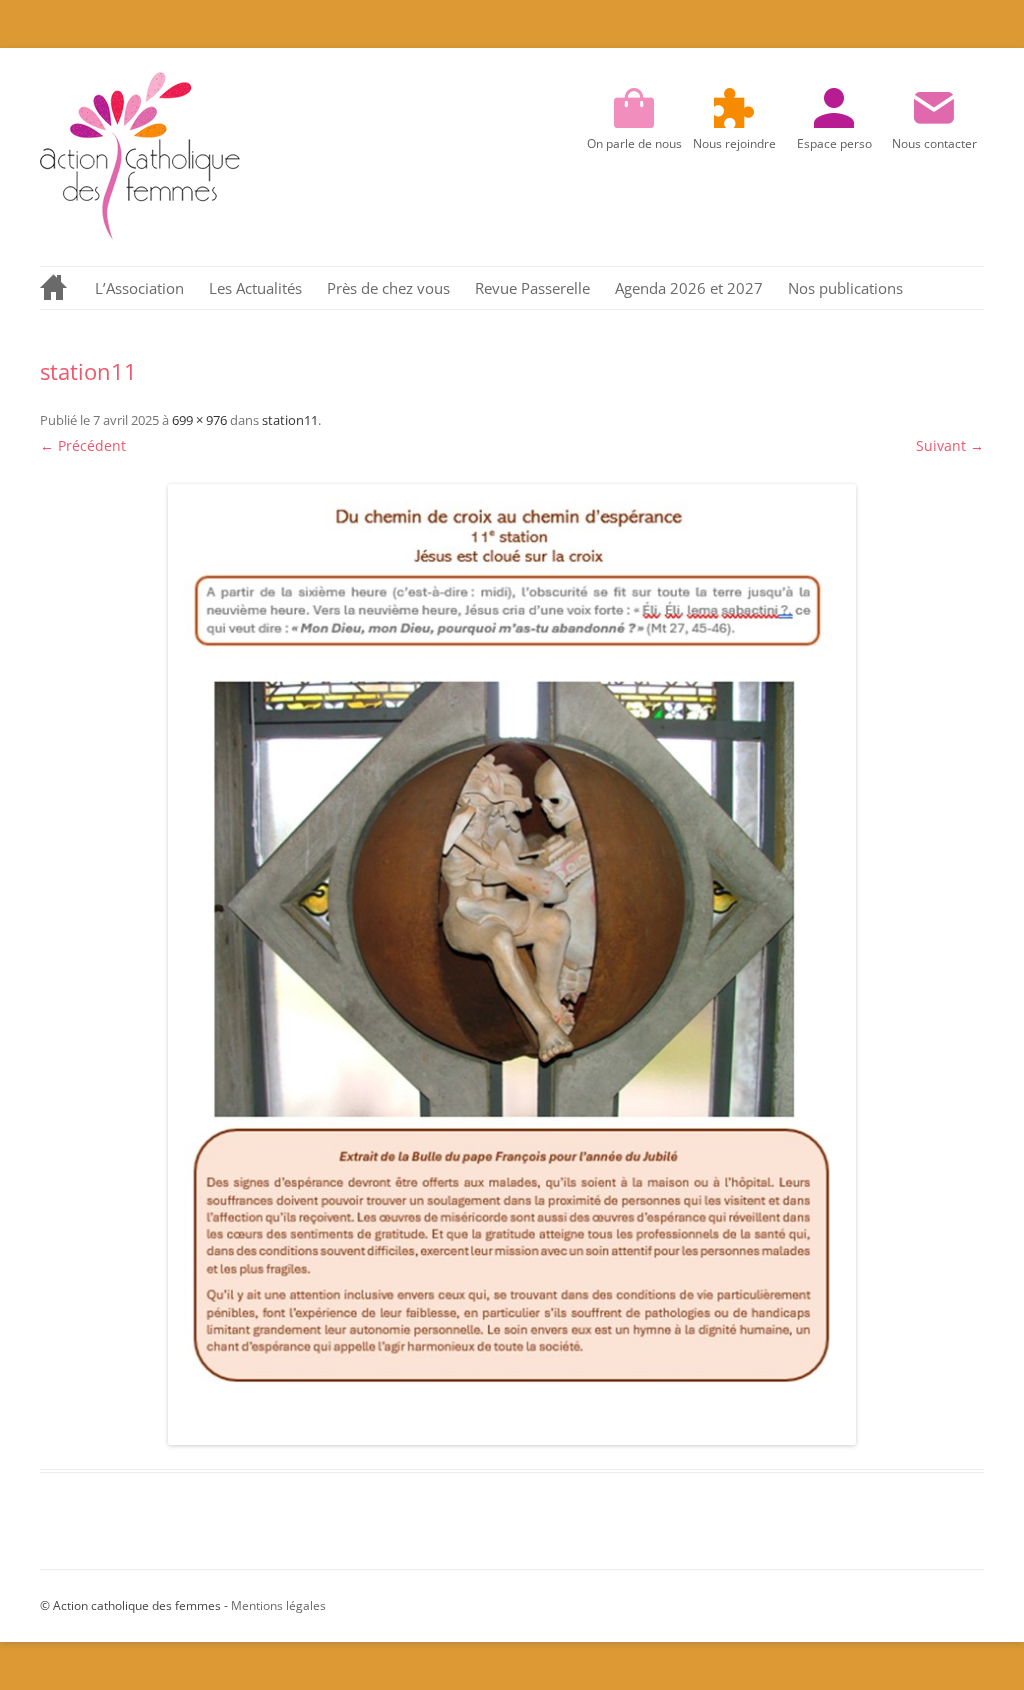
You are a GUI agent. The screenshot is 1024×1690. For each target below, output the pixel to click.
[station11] (512, 964)
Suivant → (950, 445)
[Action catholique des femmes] (140, 234)
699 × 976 (199, 420)
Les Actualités (255, 288)
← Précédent (83, 445)
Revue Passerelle (532, 288)
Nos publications (845, 288)
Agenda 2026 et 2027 (689, 288)
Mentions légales (278, 1605)
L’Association (139, 288)
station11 (290, 420)
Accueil (55, 288)
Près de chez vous (388, 288)
